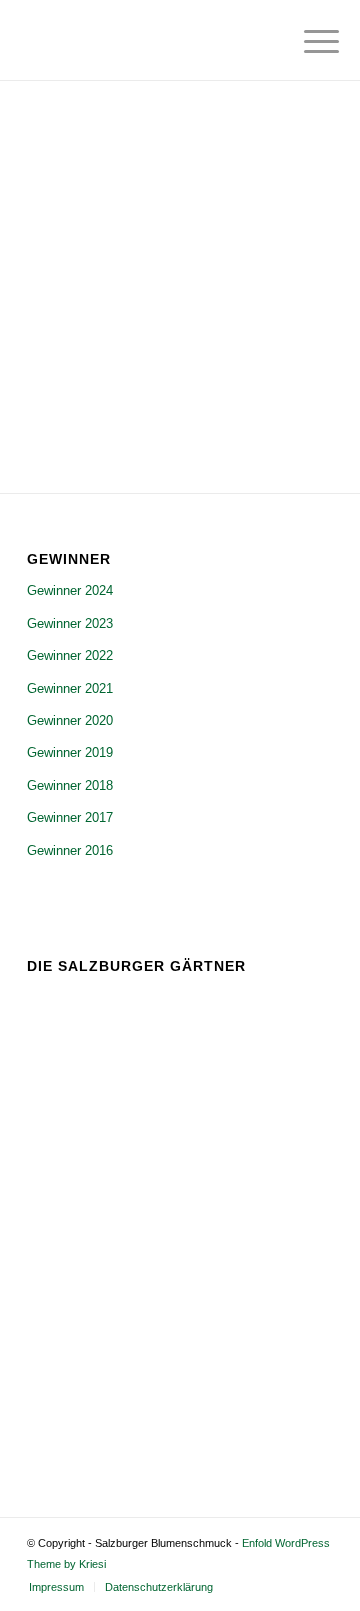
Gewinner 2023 (70, 623)
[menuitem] (306, 42)
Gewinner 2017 (70, 817)
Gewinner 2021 (70, 688)
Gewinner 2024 (70, 590)
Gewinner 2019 (70, 752)
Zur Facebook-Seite (115, 1418)
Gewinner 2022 (70, 655)
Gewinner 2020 (70, 720)
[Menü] (306, 42)
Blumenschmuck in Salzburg (208, 1328)
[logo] (149, 40)
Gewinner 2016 (70, 850)
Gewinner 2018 (70, 785)
